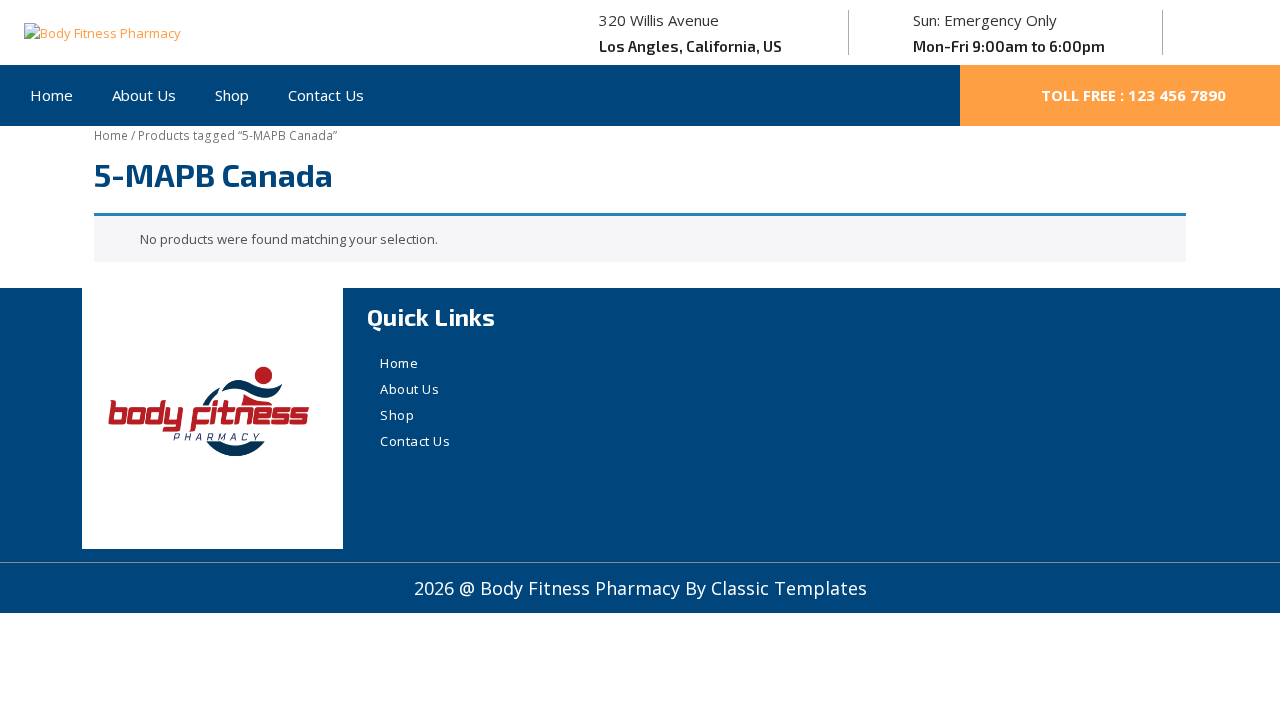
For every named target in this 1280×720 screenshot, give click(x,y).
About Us (144, 95)
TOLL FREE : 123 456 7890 (1133, 95)
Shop (232, 95)
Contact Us (326, 95)
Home (51, 95)
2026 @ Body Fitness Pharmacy (549, 588)
